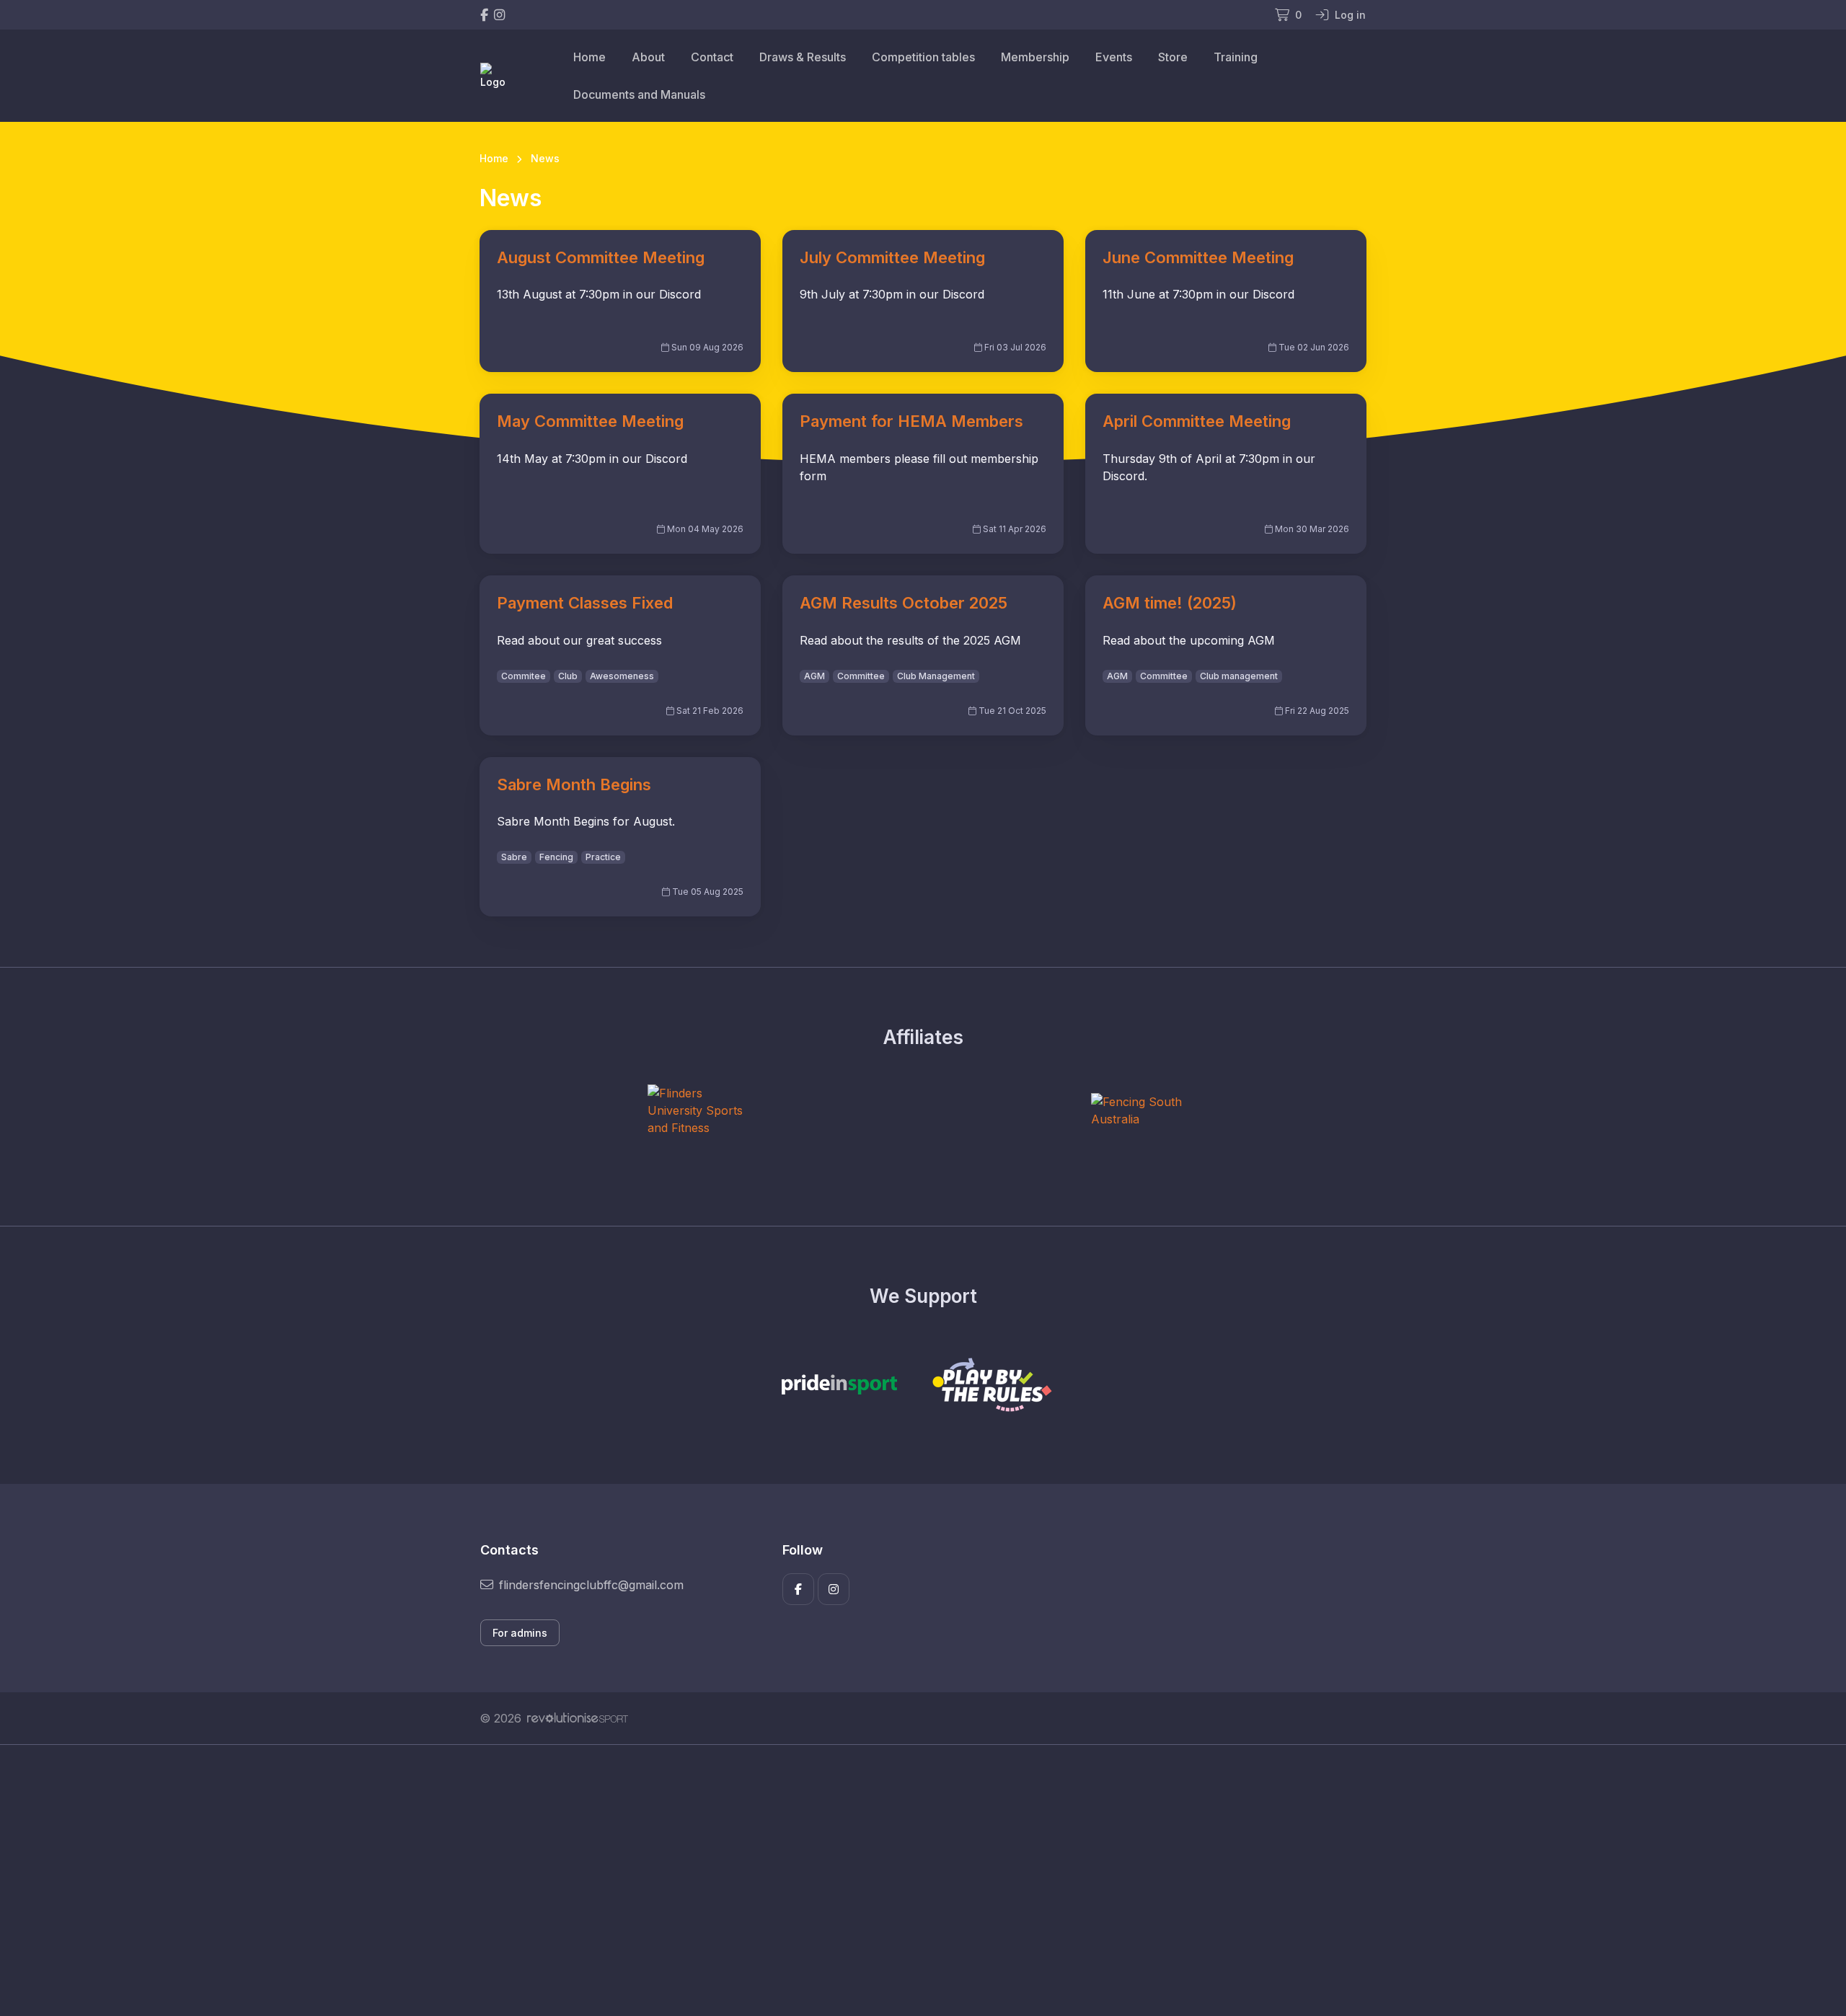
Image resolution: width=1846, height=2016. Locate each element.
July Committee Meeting (892, 257)
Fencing (556, 857)
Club (568, 676)
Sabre (514, 857)
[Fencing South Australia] (1145, 1110)
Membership (1035, 57)
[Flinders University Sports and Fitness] (702, 1110)
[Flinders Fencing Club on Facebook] (484, 15)
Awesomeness (622, 676)
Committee (861, 676)
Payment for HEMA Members (911, 421)
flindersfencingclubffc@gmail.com (591, 1585)
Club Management (936, 676)
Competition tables (923, 57)
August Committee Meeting (601, 257)
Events (1114, 57)
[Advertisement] (912, 1880)
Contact (712, 57)
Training (1236, 57)
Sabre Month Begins (574, 784)
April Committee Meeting (1197, 421)
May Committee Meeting (590, 421)
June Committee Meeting (1198, 257)
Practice (603, 857)
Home (589, 57)
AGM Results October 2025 (904, 603)
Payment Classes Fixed (585, 603)
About (648, 57)
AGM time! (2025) (1170, 603)
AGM (814, 676)
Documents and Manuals (639, 94)
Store (1173, 57)
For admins (520, 1633)
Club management (1239, 676)
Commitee (524, 676)
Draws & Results (803, 57)
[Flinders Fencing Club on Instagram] (499, 15)
